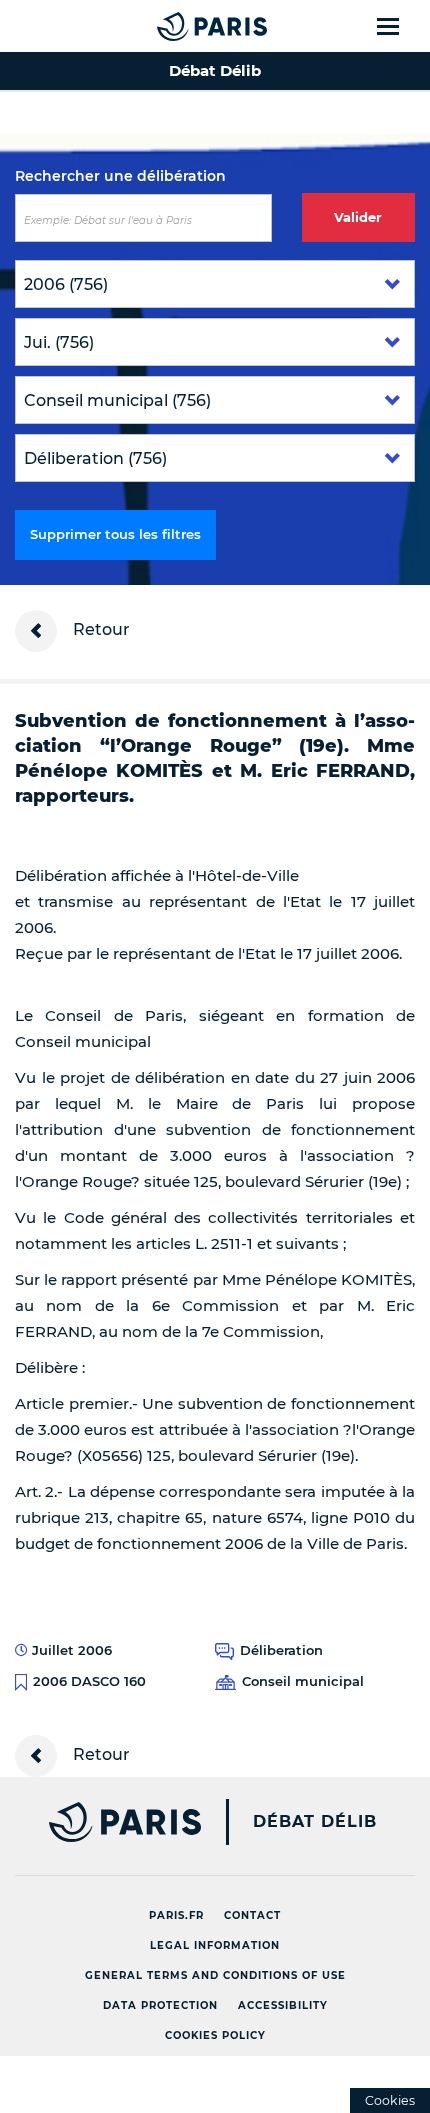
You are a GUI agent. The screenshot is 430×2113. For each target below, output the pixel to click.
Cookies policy (215, 2035)
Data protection (160, 2005)
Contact (252, 1915)
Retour (99, 629)
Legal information (215, 1945)
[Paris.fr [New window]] (100, 1822)
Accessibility (283, 2005)
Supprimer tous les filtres (115, 534)
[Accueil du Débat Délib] (172, 26)
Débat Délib (315, 1822)
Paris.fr (176, 1915)
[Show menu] (399, 26)
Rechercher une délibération (120, 176)
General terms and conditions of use (215, 1975)
